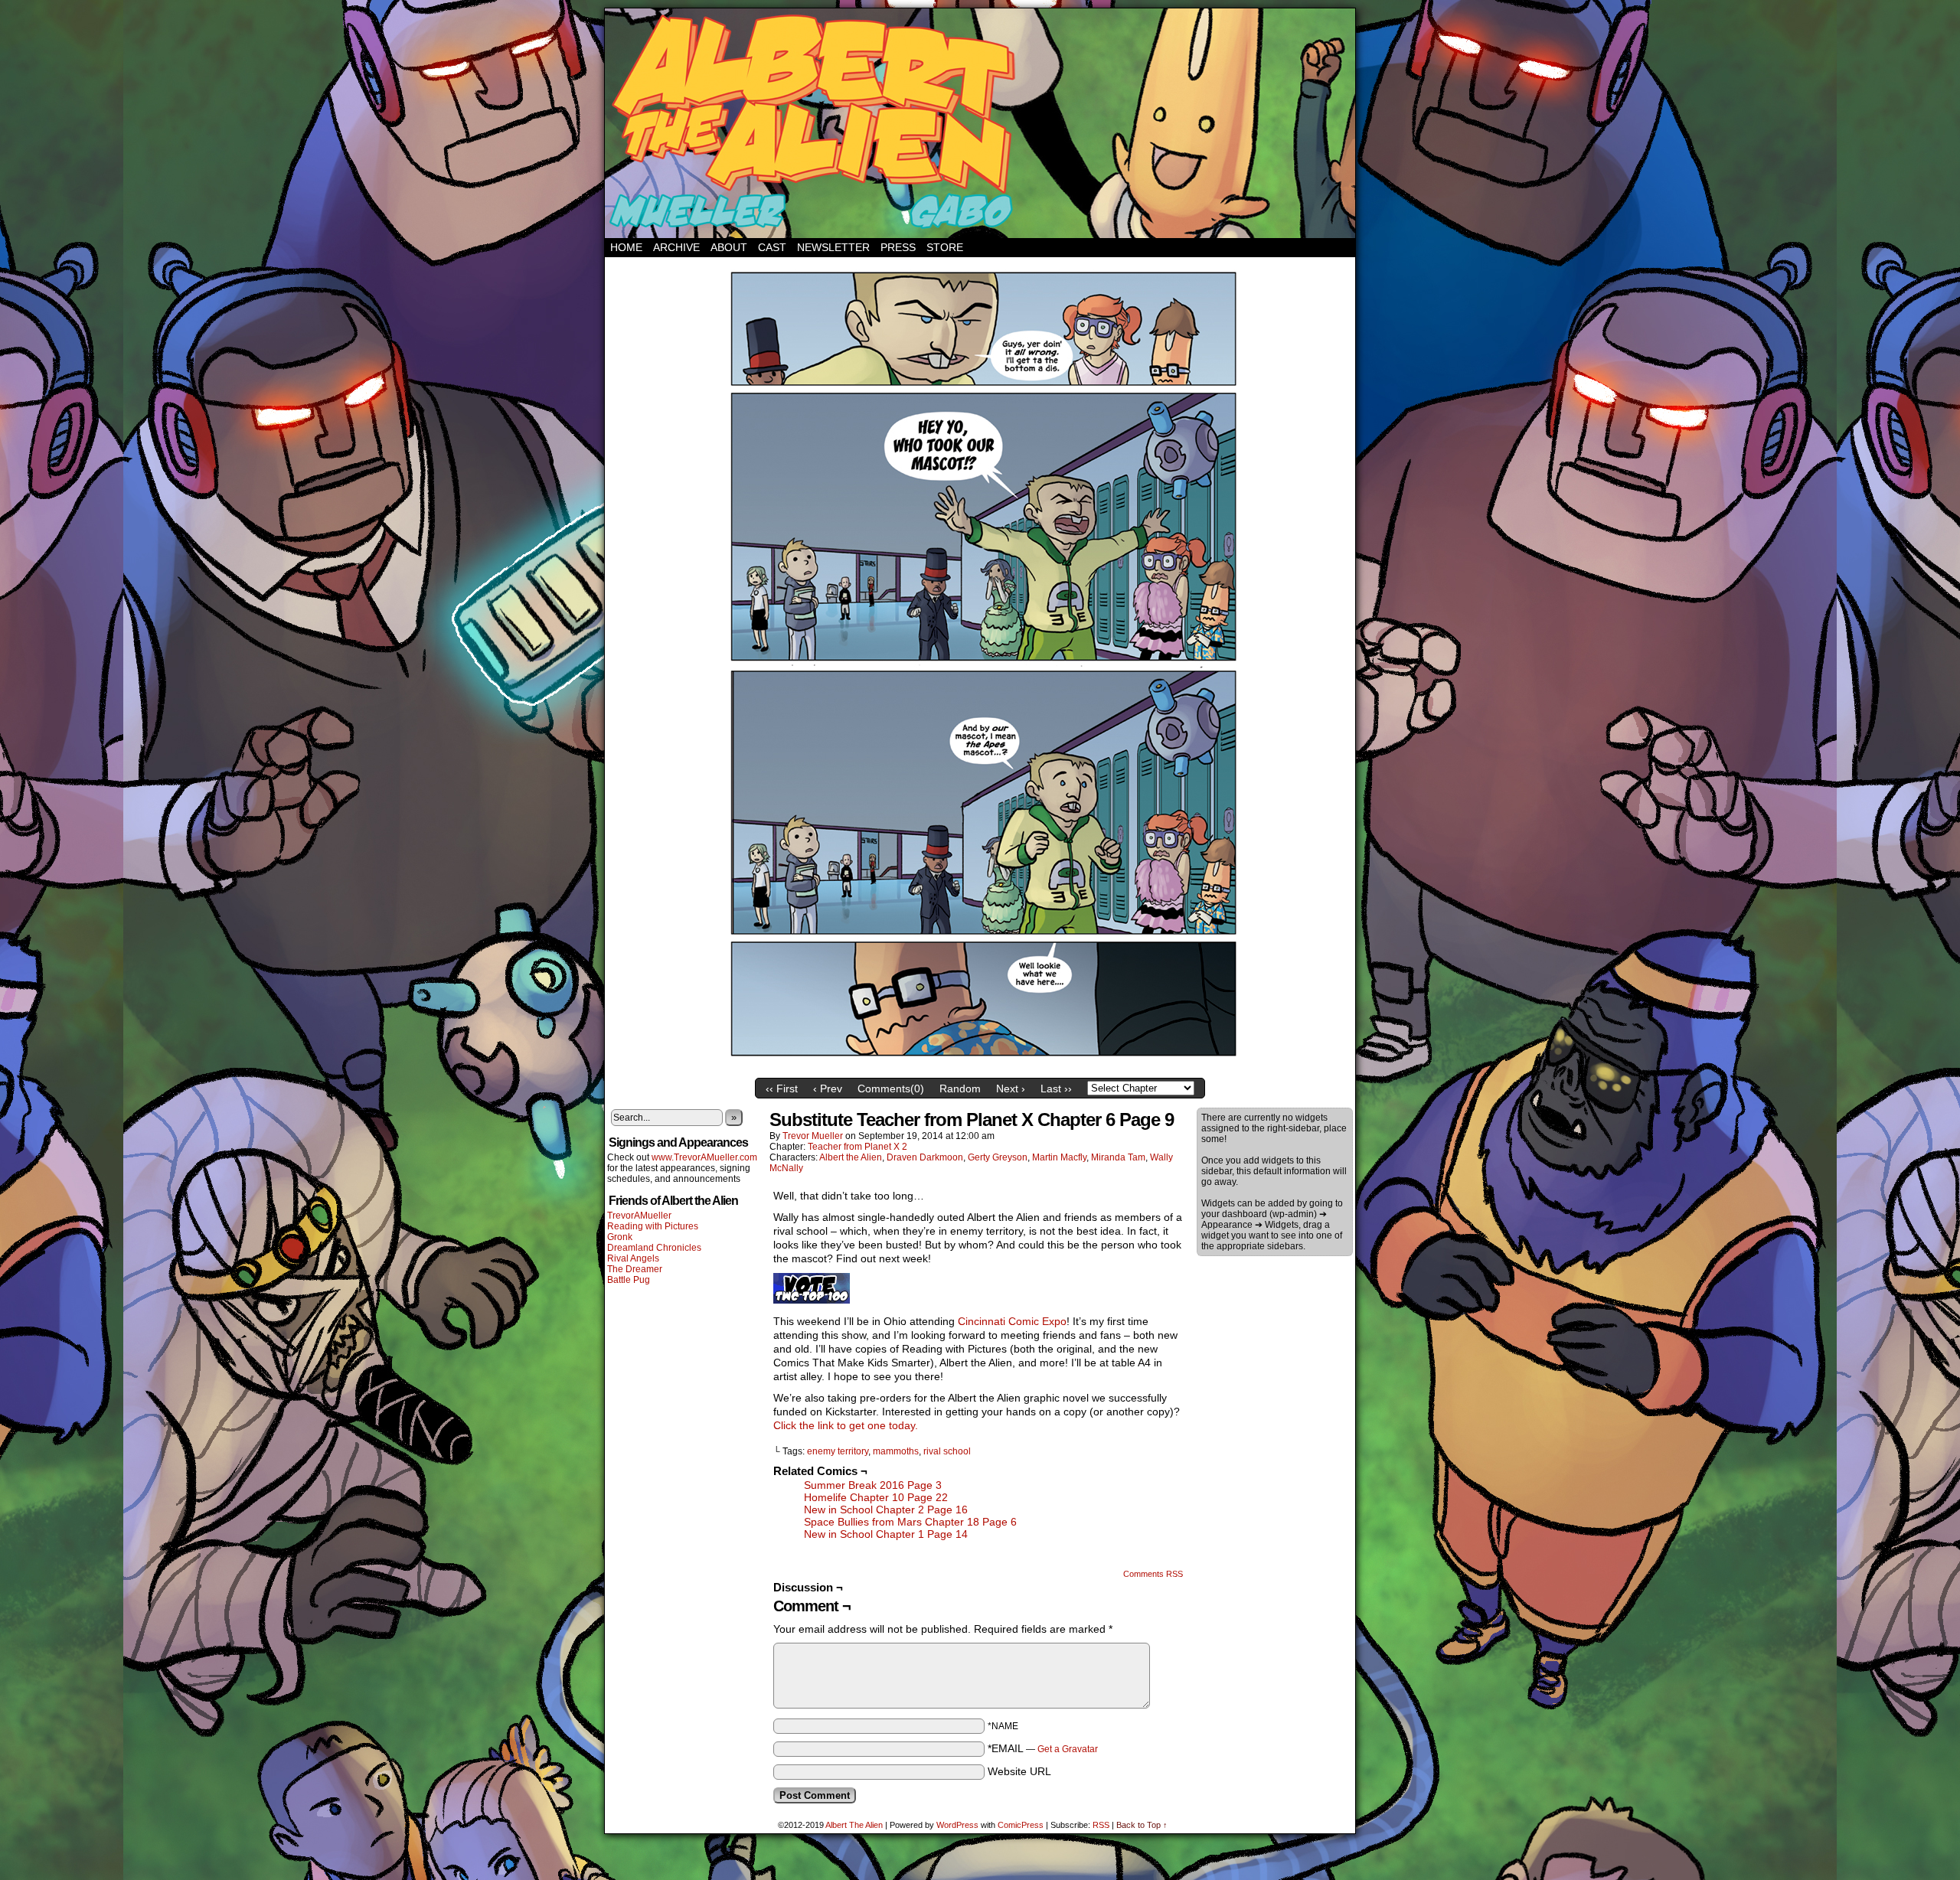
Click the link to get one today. (846, 1425)
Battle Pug (629, 1280)
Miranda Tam (1118, 1157)
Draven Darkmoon (925, 1157)
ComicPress (1021, 1825)
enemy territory (838, 1451)
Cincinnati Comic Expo (1012, 1321)
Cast (772, 247)
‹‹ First (782, 1089)
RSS (1101, 1825)
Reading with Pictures (653, 1226)
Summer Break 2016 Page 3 (873, 1485)
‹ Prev (828, 1089)
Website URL (1019, 1771)
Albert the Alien (851, 1157)
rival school (947, 1451)
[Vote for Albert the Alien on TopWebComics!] (812, 1300)
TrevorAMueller (639, 1216)
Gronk (620, 1237)
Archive (676, 247)
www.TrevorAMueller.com (704, 1157)
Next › (1011, 1089)
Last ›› (1056, 1089)
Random (960, 1089)
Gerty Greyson (998, 1157)
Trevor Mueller (813, 1136)
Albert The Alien (854, 1825)
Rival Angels (633, 1258)
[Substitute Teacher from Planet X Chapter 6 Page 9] (980, 1067)
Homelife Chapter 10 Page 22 (876, 1497)
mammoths (896, 1451)
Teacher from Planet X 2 (857, 1147)
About (729, 247)
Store (945, 247)
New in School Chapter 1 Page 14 (886, 1534)
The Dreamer (635, 1269)
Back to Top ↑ (1142, 1825)
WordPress (957, 1825)
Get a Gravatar (1068, 1749)
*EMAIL (1043, 1748)
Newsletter (833, 247)
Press (898, 247)
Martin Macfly (1059, 1157)
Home (626, 247)
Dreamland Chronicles (654, 1248)
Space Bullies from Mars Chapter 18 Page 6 (910, 1522)
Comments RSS (1153, 1574)
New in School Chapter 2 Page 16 (886, 1510)
